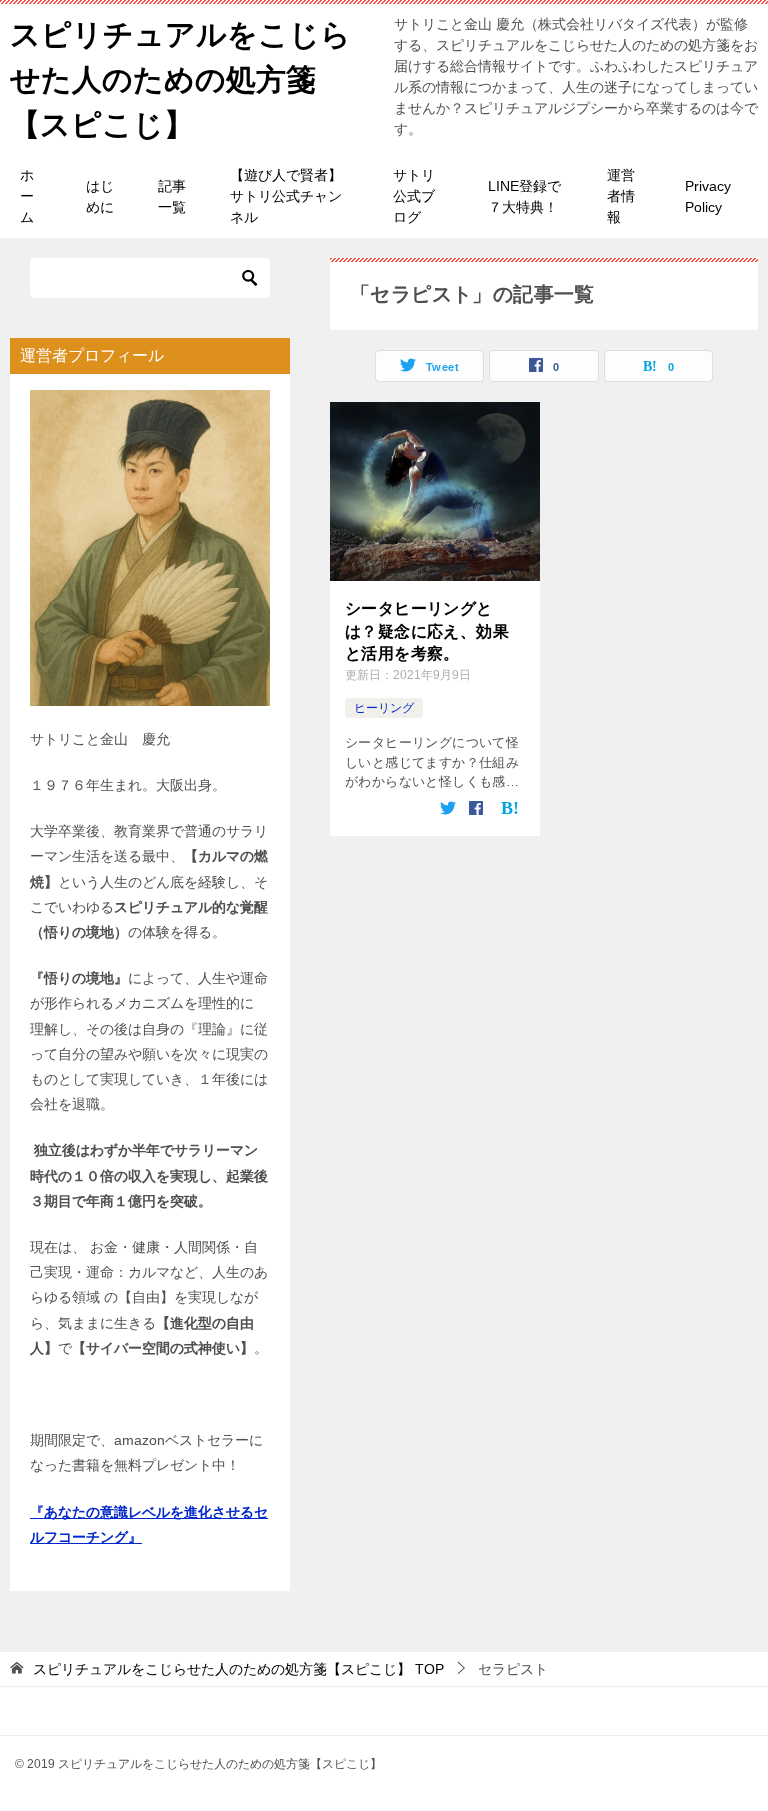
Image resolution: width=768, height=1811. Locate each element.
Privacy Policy (708, 196)
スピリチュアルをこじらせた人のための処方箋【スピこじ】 (180, 79)
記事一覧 (172, 196)
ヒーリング (384, 708)
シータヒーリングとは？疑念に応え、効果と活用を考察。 (427, 631)
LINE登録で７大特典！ (524, 196)
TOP (238, 1669)
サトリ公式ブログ (414, 196)
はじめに (100, 196)
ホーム (27, 196)
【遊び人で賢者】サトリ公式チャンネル (286, 196)
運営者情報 (621, 196)
